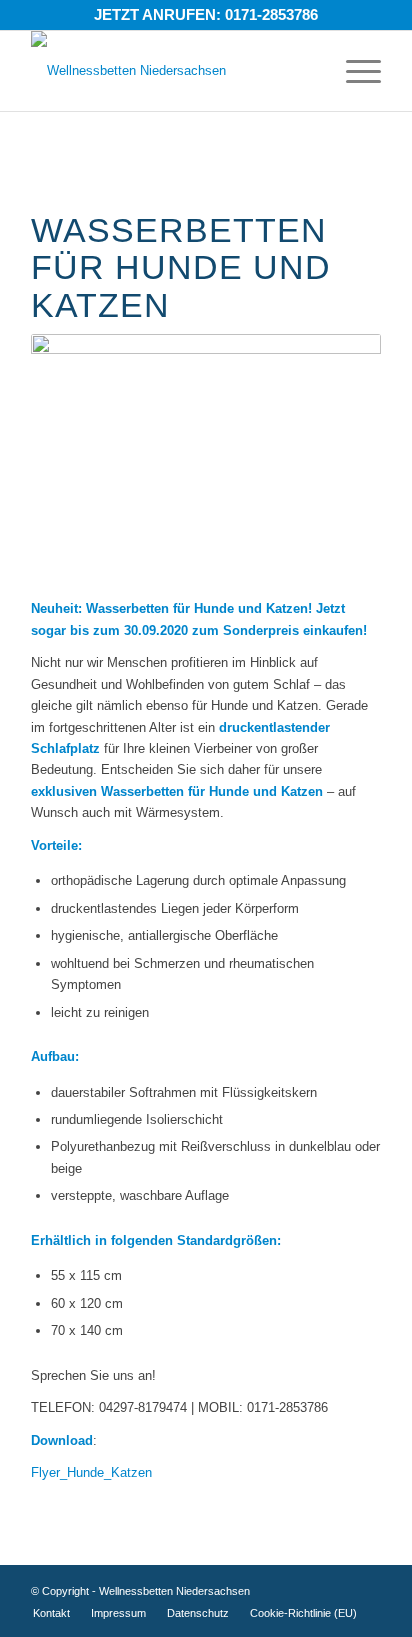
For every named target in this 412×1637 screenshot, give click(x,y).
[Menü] (353, 71)
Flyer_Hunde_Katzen (91, 1472)
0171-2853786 (271, 14)
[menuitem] (51, 1613)
